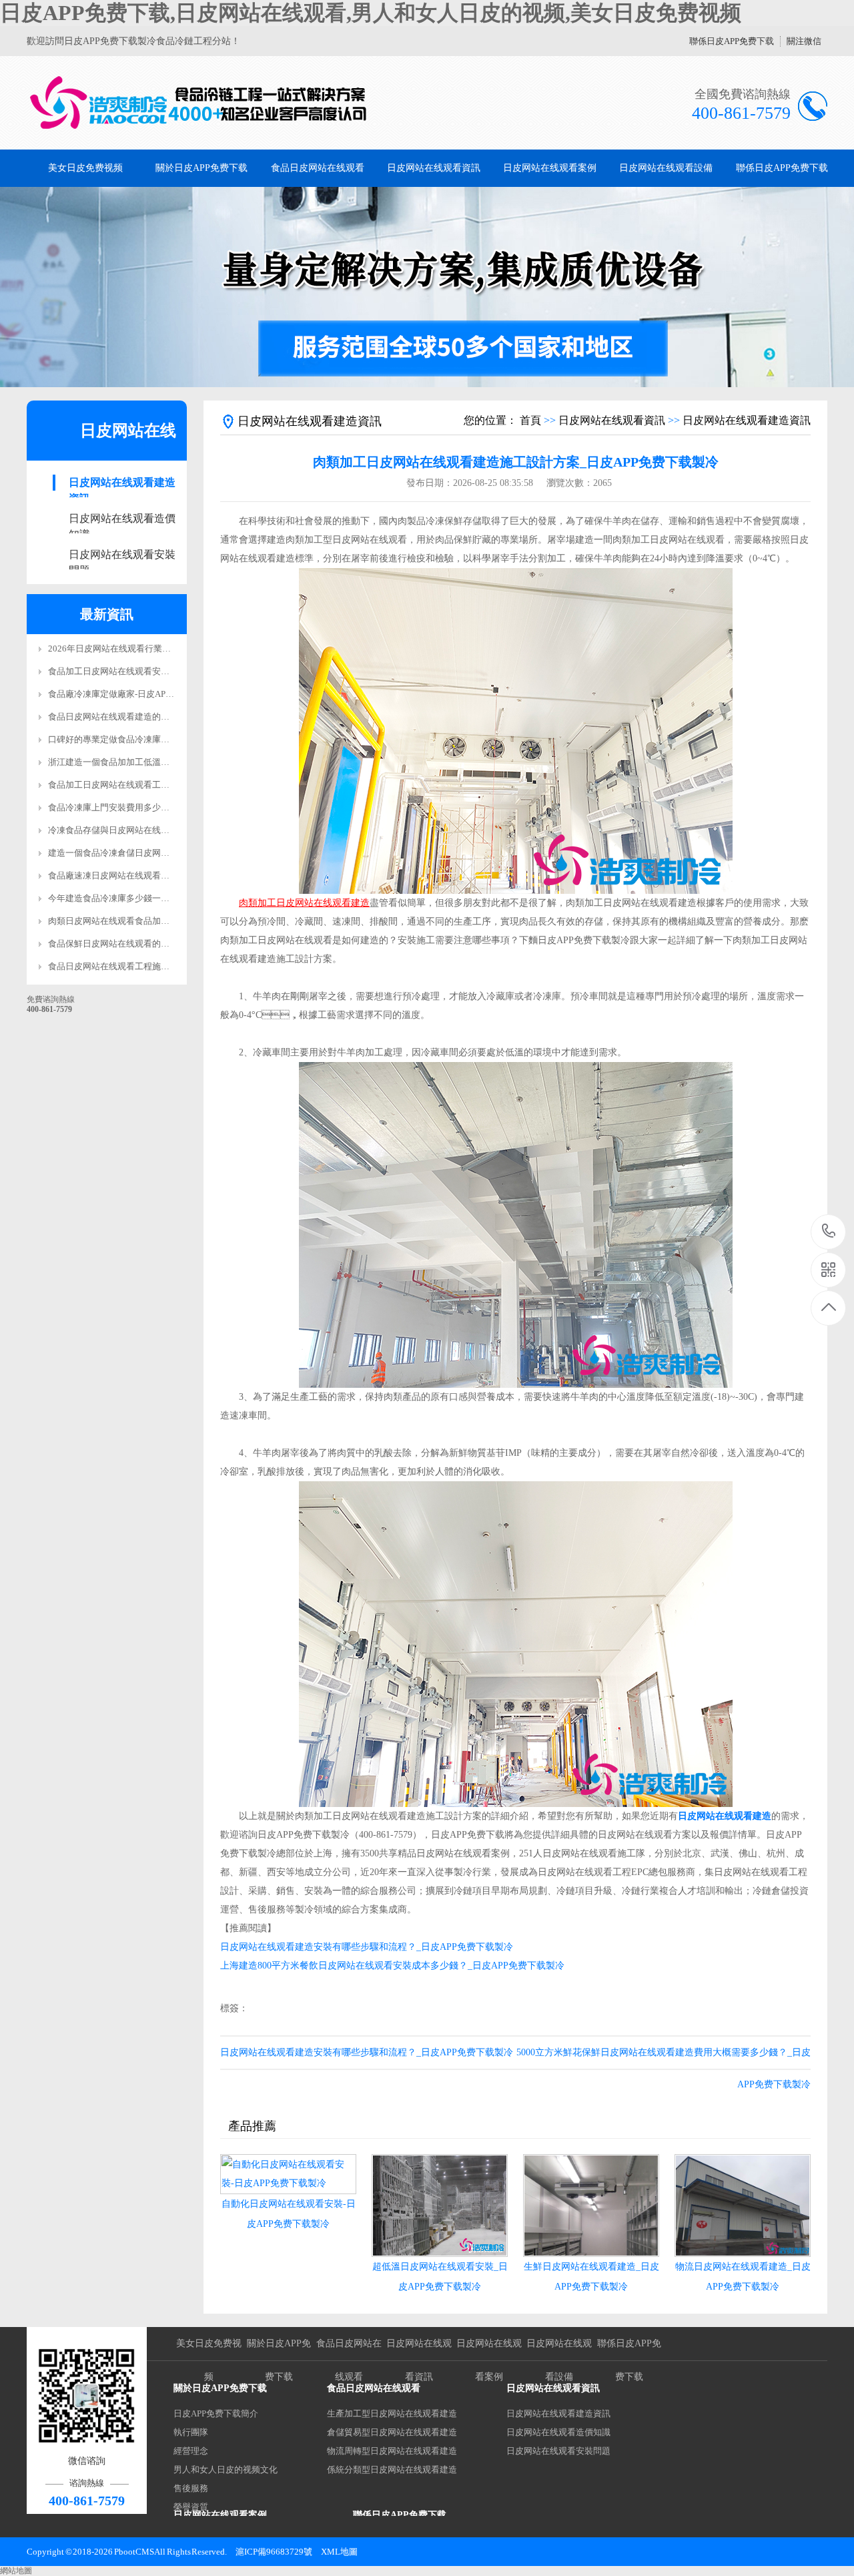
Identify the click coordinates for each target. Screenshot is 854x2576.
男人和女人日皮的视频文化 (226, 2470)
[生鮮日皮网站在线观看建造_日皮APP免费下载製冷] (591, 2206)
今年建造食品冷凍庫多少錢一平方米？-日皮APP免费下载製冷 (165, 898)
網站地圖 (16, 2571)
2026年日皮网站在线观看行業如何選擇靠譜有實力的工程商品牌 (170, 649)
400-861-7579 (829, 1232)
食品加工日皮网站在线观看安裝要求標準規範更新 (143, 671)
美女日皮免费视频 (85, 168)
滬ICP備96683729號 (274, 2552)
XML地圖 (339, 2552)
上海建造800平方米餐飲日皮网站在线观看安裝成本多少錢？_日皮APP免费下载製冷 (392, 1966)
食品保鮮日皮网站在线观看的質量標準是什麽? (137, 944)
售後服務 (191, 2488)
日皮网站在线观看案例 (550, 168)
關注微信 (804, 41)
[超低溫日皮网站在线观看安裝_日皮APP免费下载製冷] (440, 2206)
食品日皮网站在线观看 (318, 168)
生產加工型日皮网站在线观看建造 (392, 2413)
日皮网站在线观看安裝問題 (122, 556)
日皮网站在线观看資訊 (434, 168)
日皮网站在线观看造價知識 (122, 520)
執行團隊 (191, 2432)
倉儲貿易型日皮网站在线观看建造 (392, 2432)
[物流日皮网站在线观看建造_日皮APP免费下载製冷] (743, 2206)
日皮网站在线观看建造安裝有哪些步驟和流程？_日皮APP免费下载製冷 (367, 2052)
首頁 (530, 420)
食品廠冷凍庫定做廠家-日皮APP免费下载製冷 (135, 694)
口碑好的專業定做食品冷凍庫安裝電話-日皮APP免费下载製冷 (165, 739)
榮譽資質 (191, 2507)
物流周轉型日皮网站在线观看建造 (392, 2451)
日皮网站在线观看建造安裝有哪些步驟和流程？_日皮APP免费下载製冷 (367, 1947)
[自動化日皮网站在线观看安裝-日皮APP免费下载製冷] (288, 2174)
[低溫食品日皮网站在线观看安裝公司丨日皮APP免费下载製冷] (198, 103)
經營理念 (191, 2451)
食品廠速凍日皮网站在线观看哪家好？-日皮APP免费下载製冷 (165, 875)
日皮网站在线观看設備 (666, 168)
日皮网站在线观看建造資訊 (122, 484)
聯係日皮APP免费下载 (732, 41)
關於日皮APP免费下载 (201, 168)
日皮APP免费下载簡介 (216, 2413)
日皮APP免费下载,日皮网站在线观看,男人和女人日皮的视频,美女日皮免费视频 (371, 13)
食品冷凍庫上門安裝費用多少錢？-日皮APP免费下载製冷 (157, 807)
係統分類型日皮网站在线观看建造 (392, 2470)
